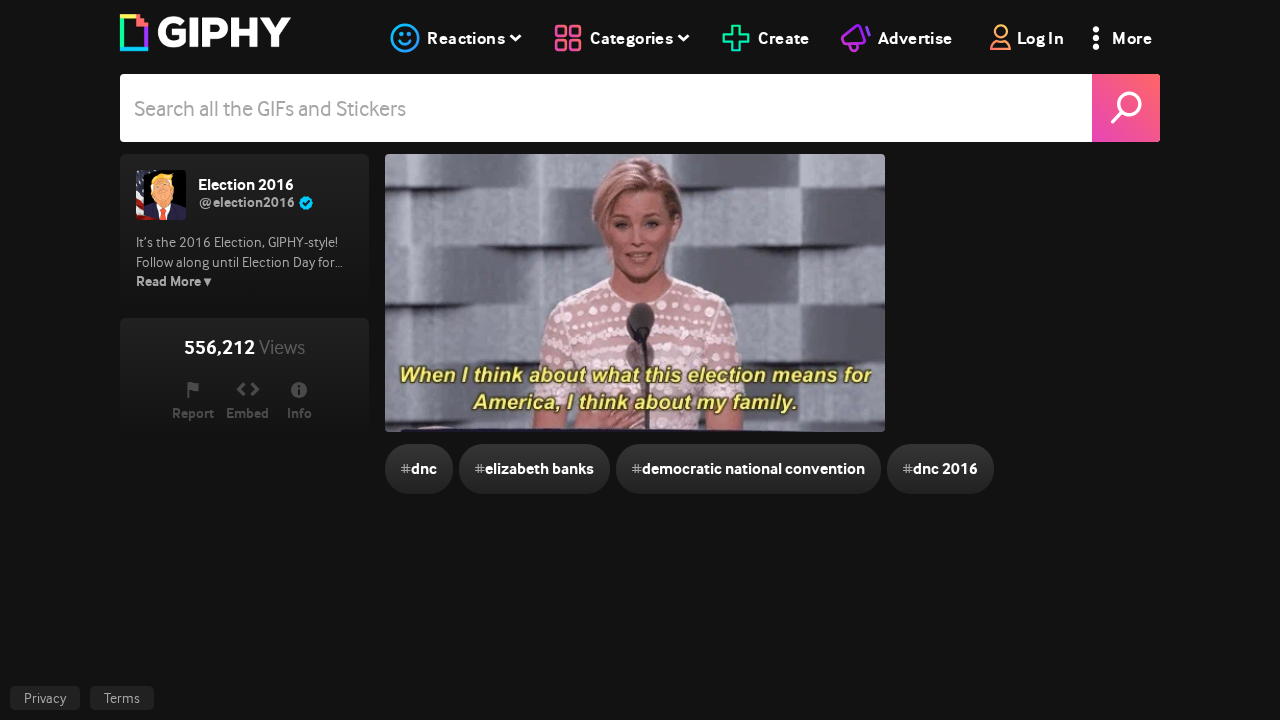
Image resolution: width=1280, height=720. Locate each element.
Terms (122, 698)
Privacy (45, 698)
